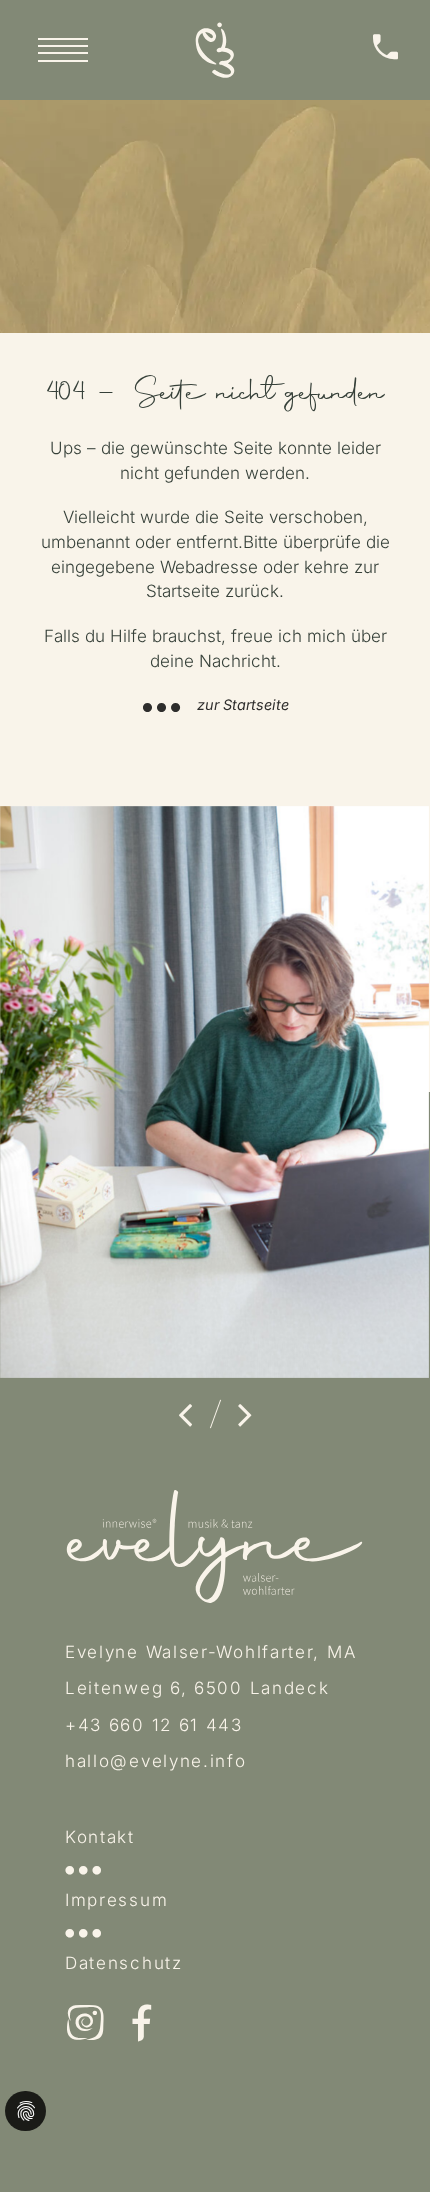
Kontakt (100, 1837)
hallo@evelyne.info (156, 1761)
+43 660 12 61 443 (154, 1725)
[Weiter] (245, 1415)
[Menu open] (63, 50)
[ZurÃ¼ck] (185, 1415)
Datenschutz (124, 1963)
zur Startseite (243, 704)
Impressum (116, 1900)
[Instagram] (85, 2025)
